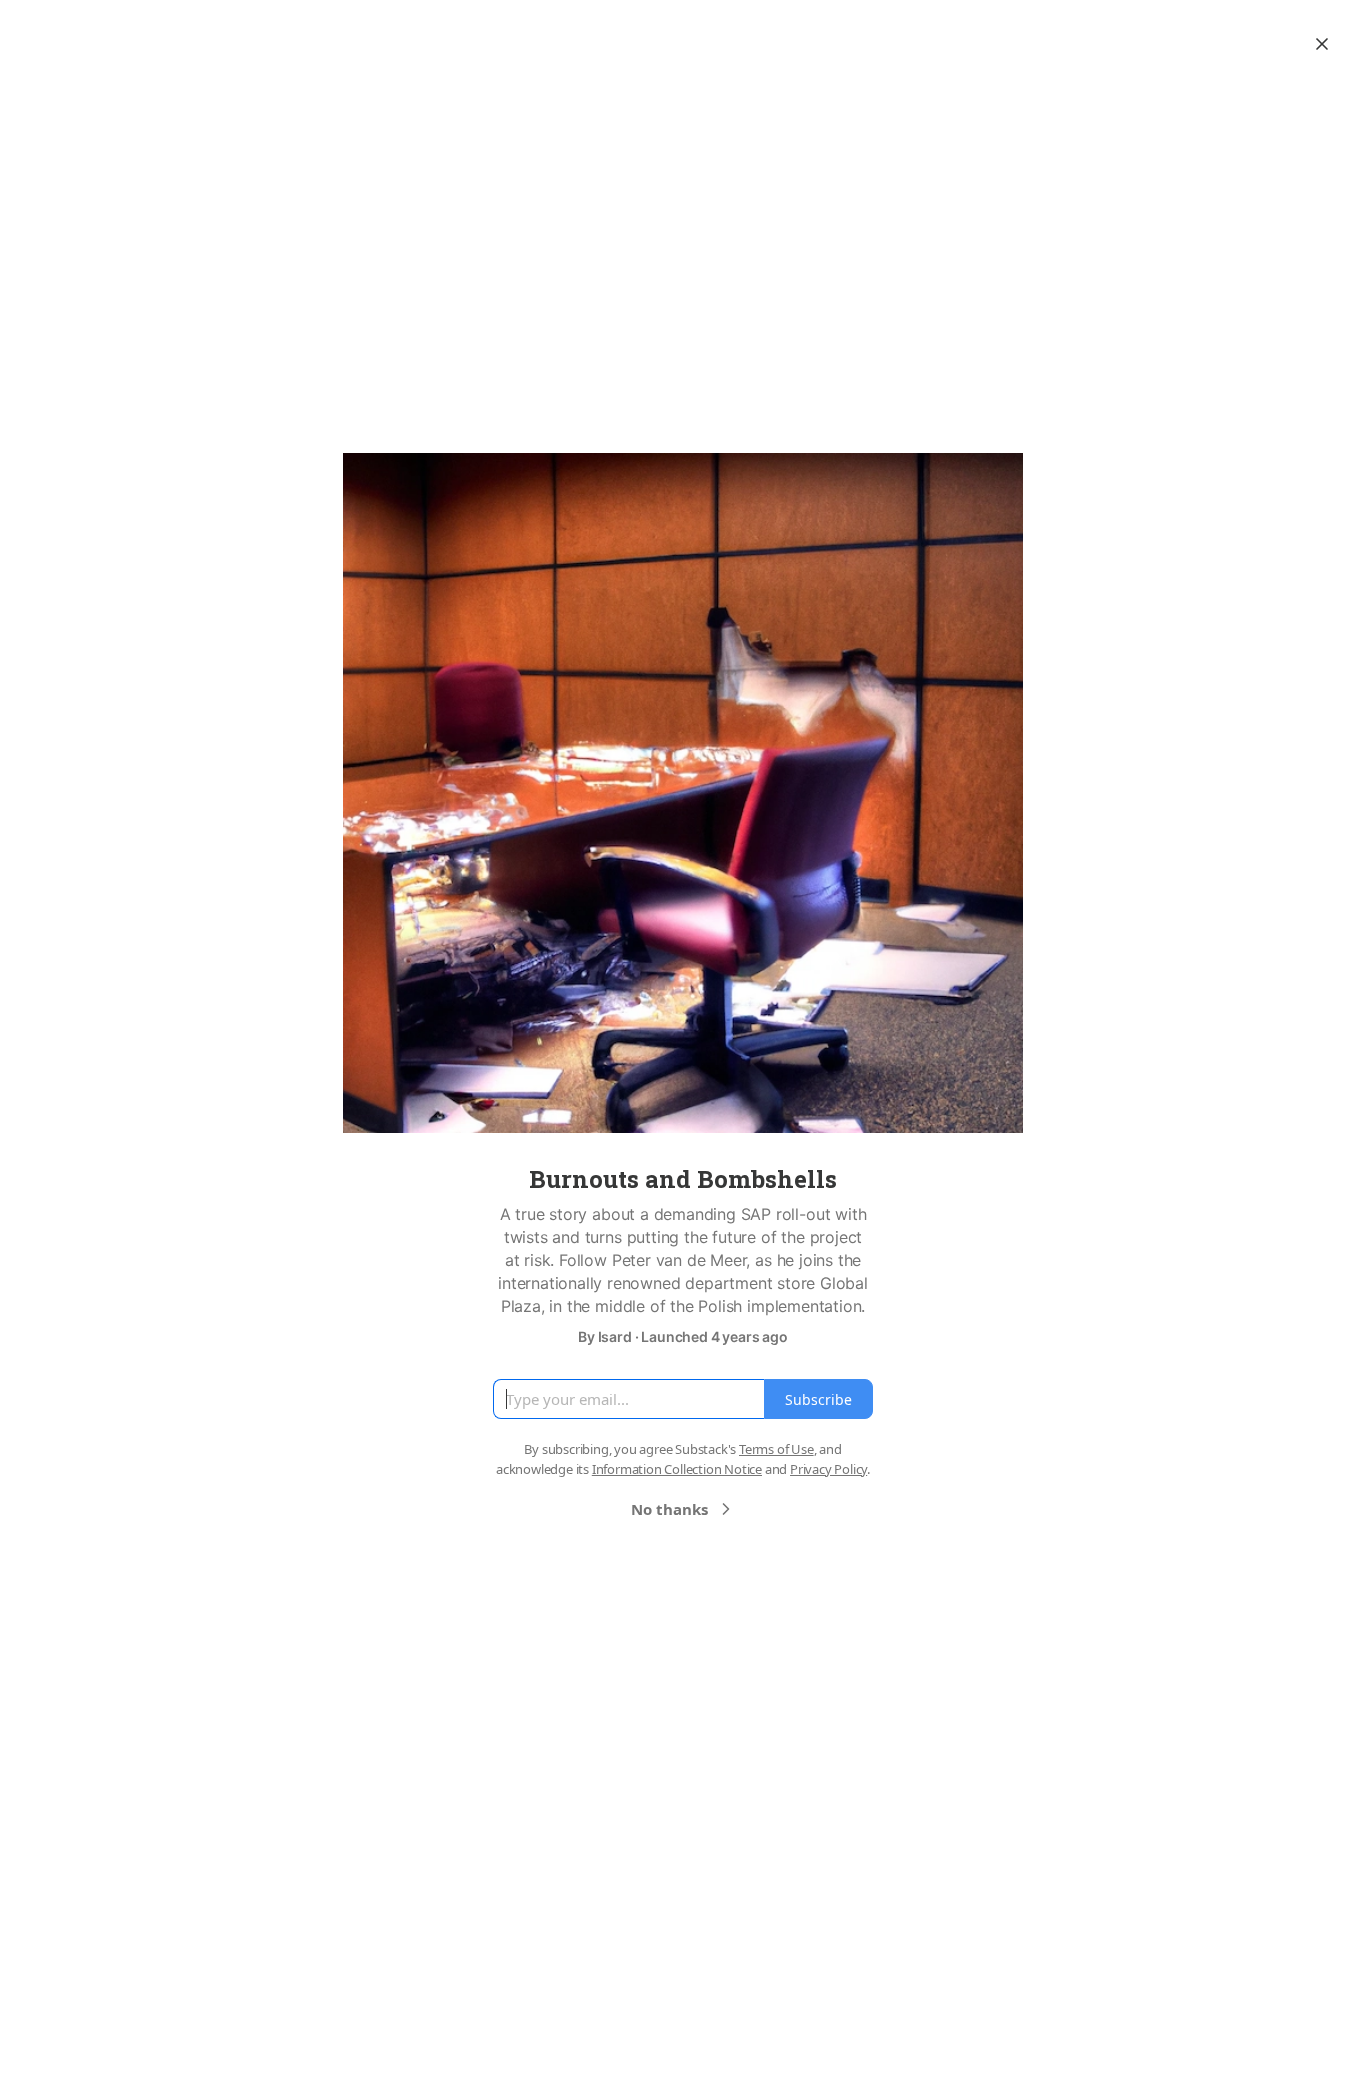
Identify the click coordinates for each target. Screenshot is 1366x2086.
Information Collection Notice (677, 1469)
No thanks (669, 1509)
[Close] (1322, 44)
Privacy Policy (828, 1469)
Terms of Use (776, 1449)
